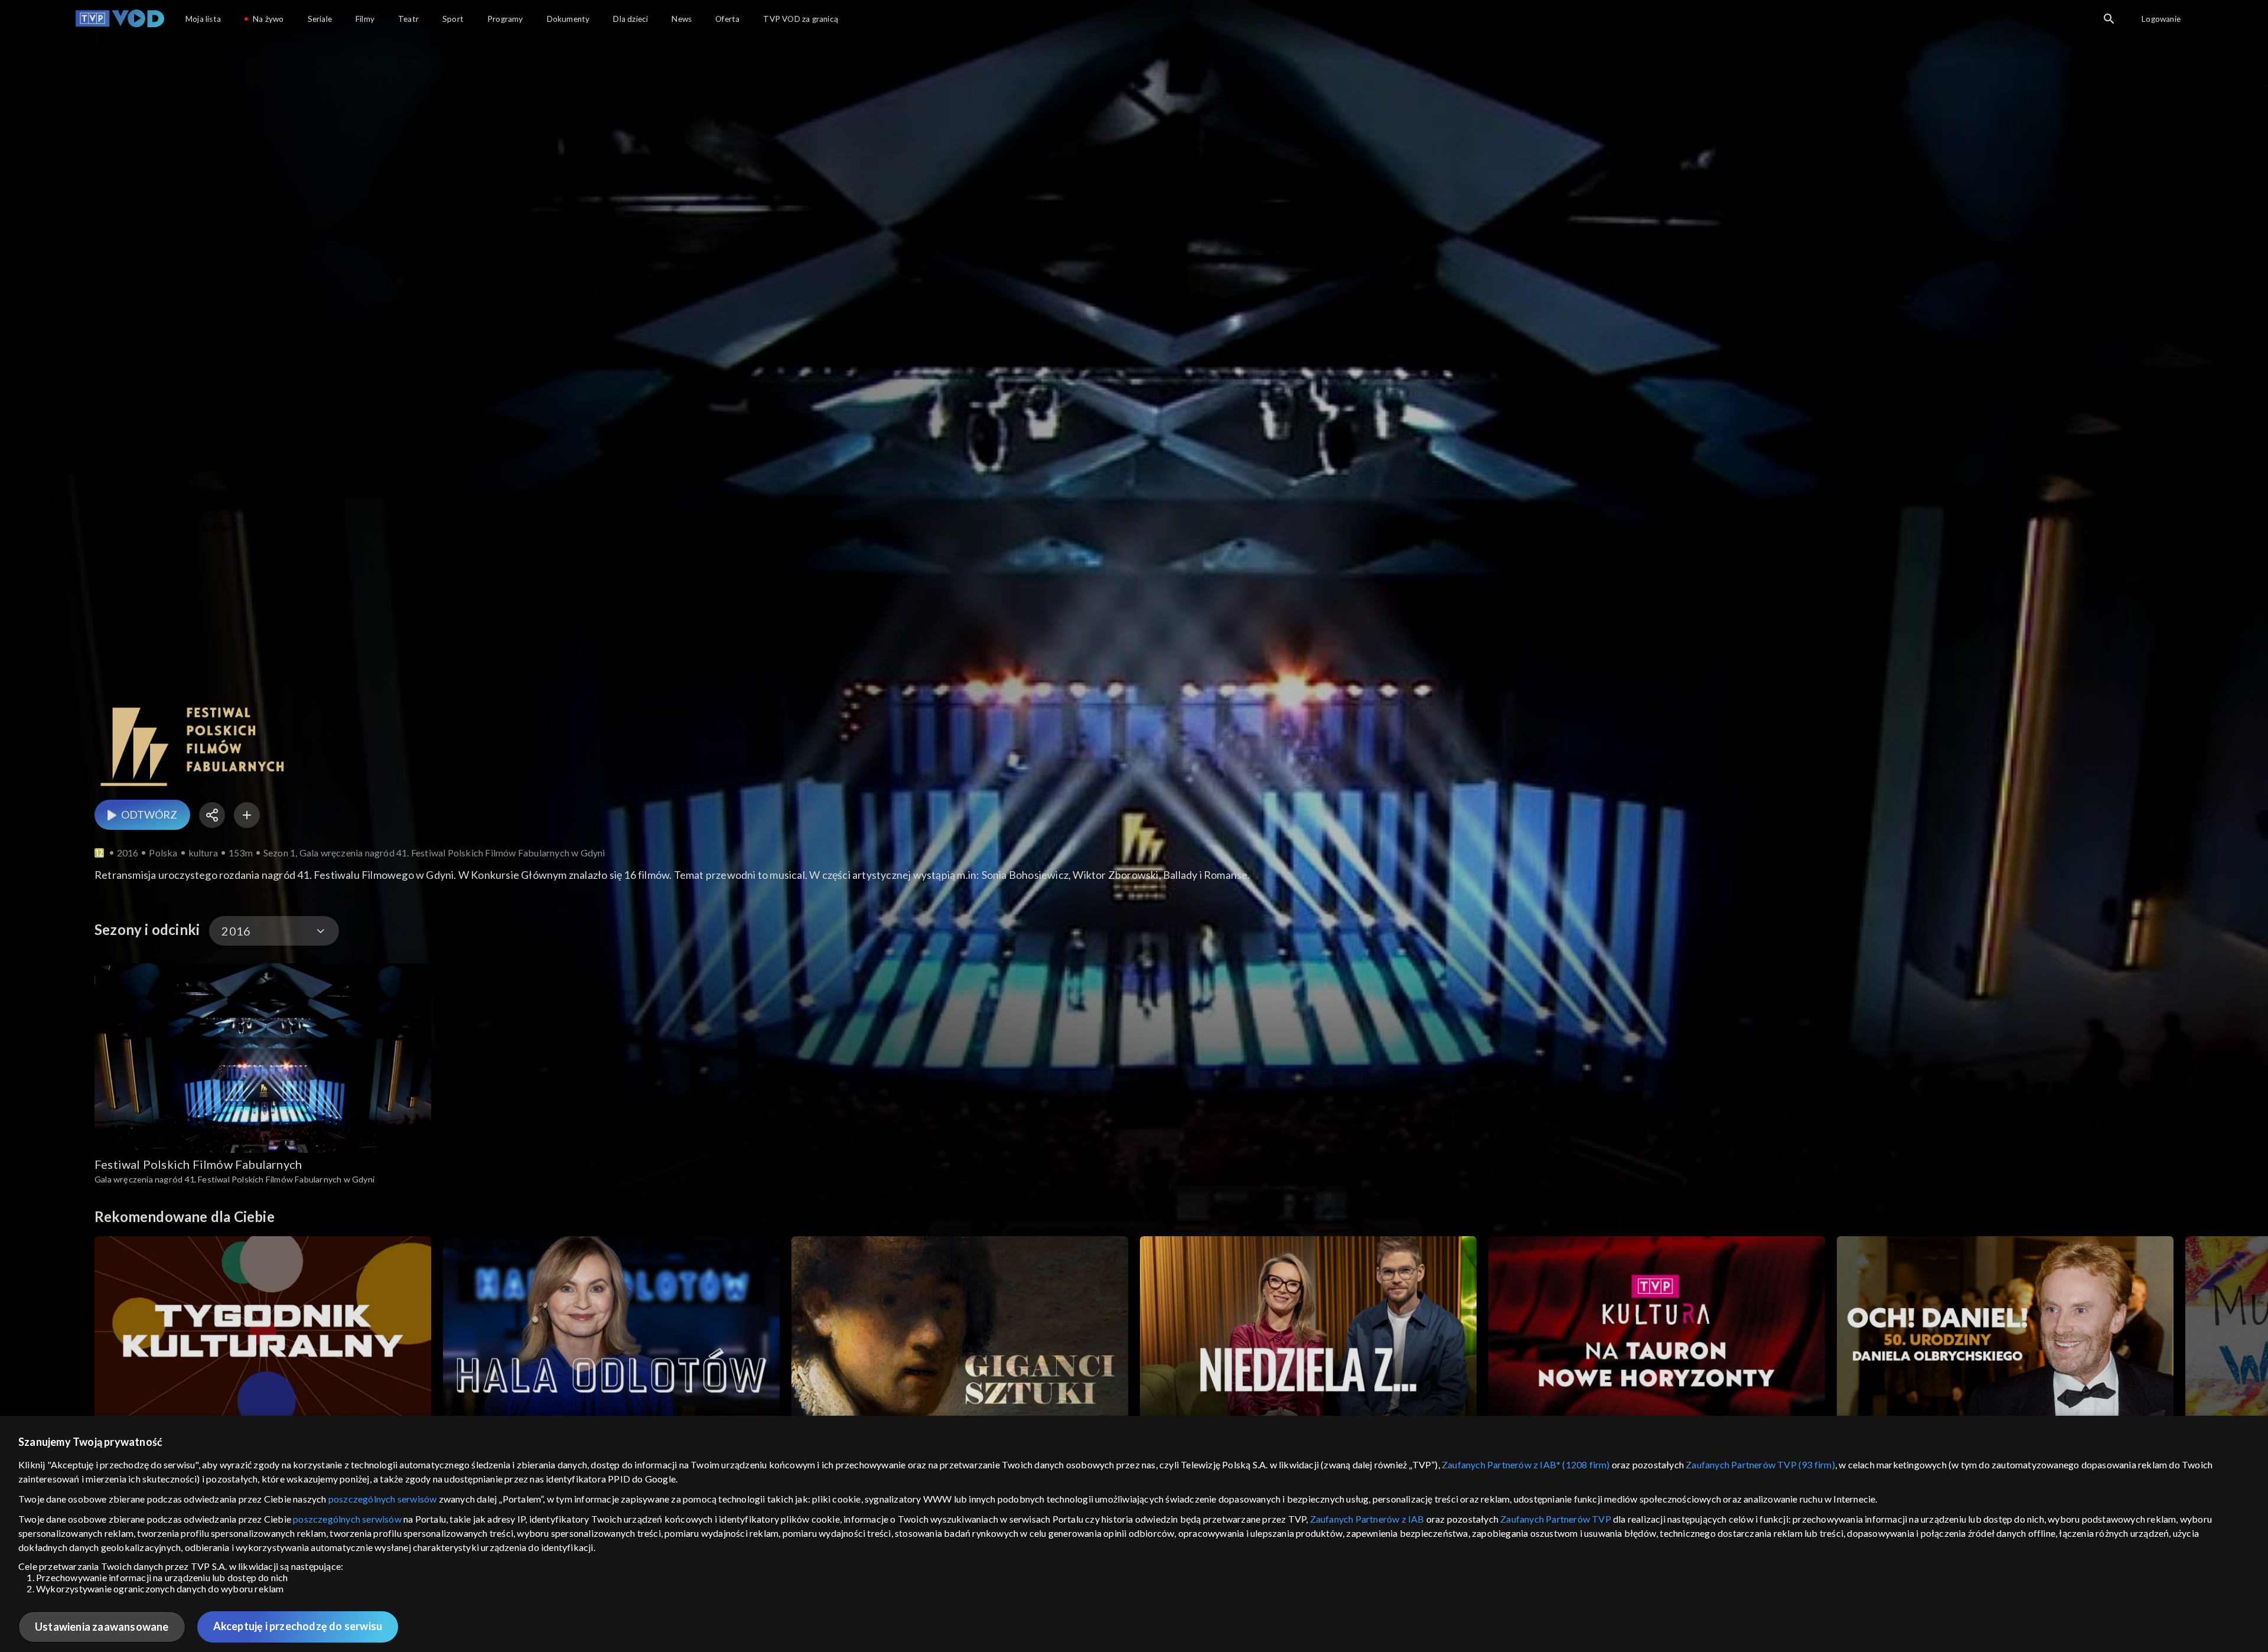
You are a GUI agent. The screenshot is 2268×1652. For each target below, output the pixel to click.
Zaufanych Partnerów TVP (1556, 1519)
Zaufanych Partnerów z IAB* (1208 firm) (1526, 1464)
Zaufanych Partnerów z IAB (1367, 1519)
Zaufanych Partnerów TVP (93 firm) (1760, 1464)
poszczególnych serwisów (383, 1499)
